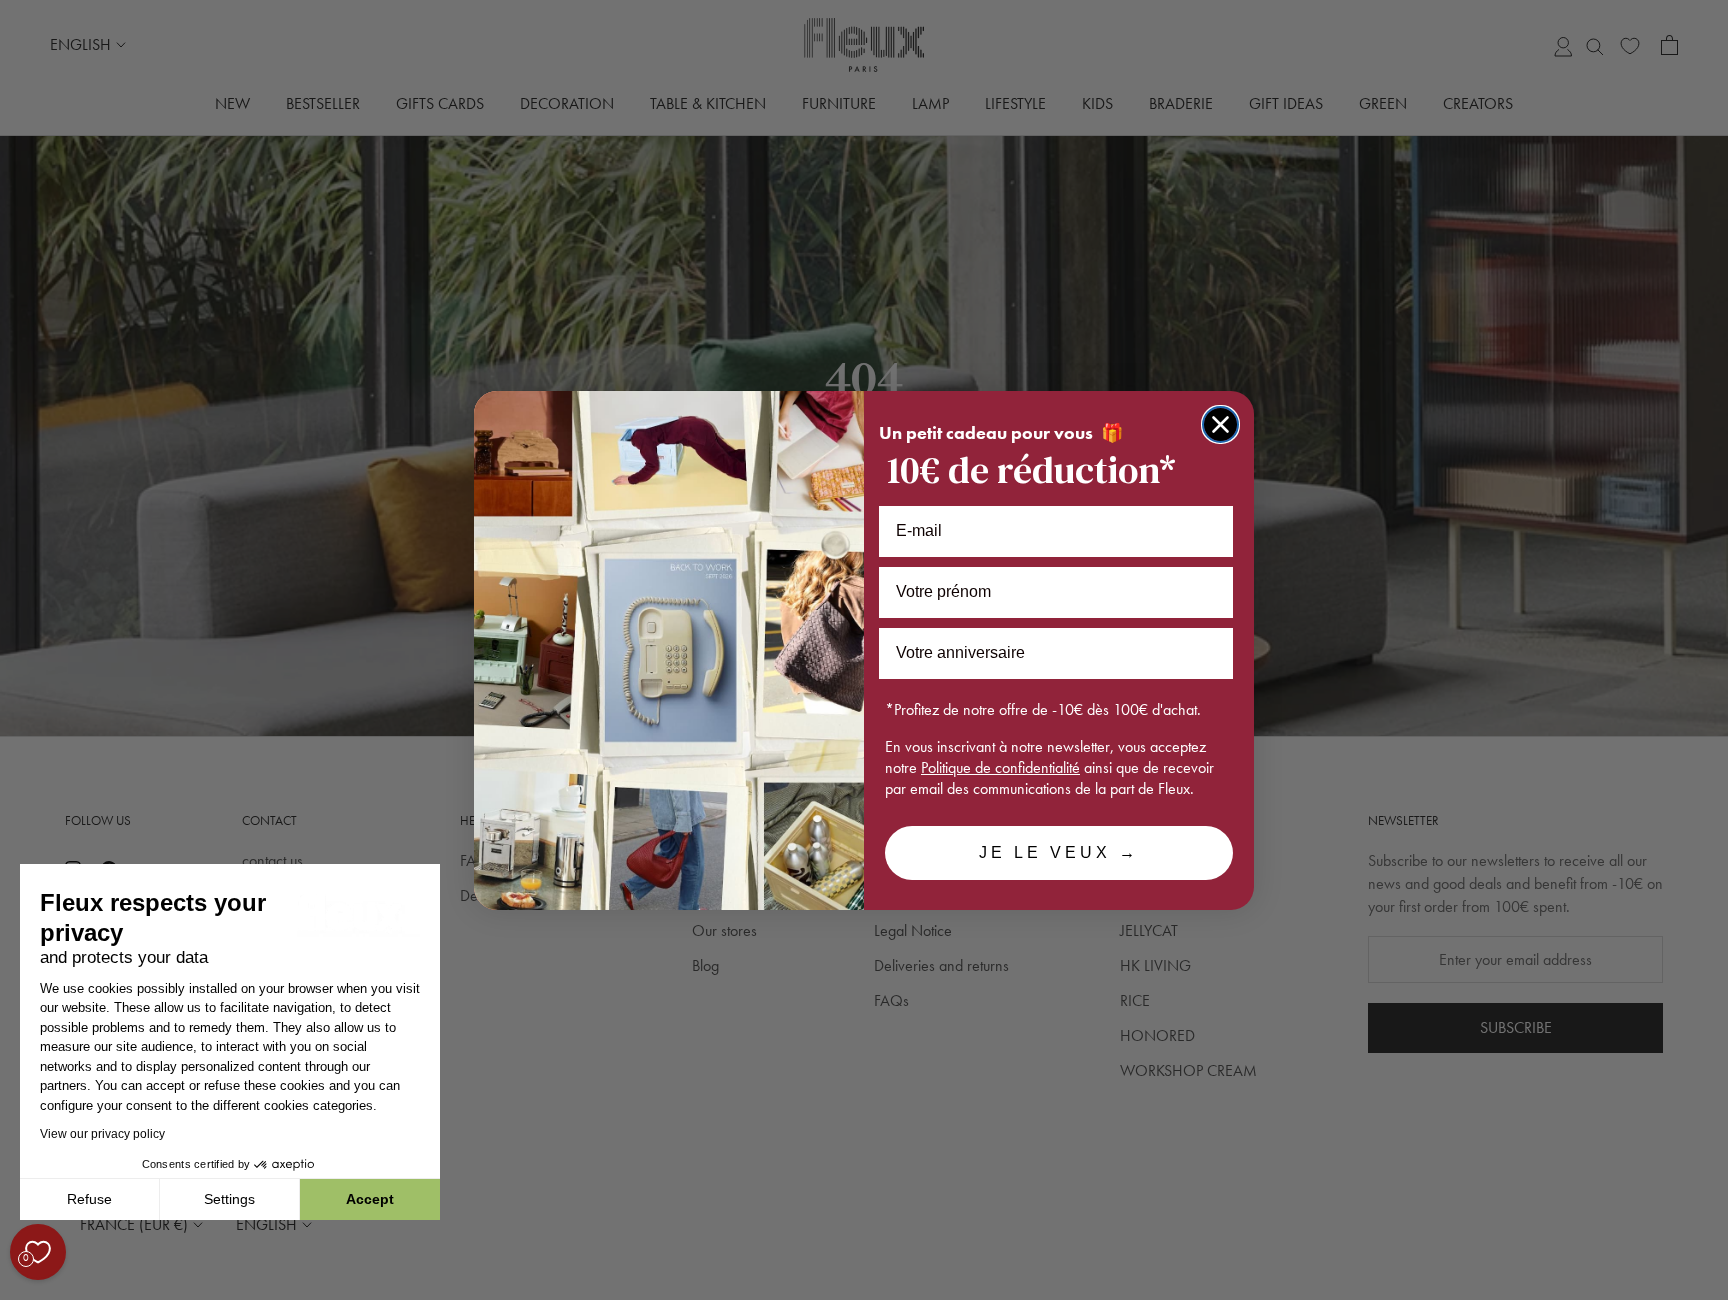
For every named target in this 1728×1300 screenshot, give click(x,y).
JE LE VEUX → (1059, 852)
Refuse (89, 1199)
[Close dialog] (1220, 424)
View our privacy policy (102, 1134)
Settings (229, 1199)
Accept (370, 1199)
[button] (19, 1289)
